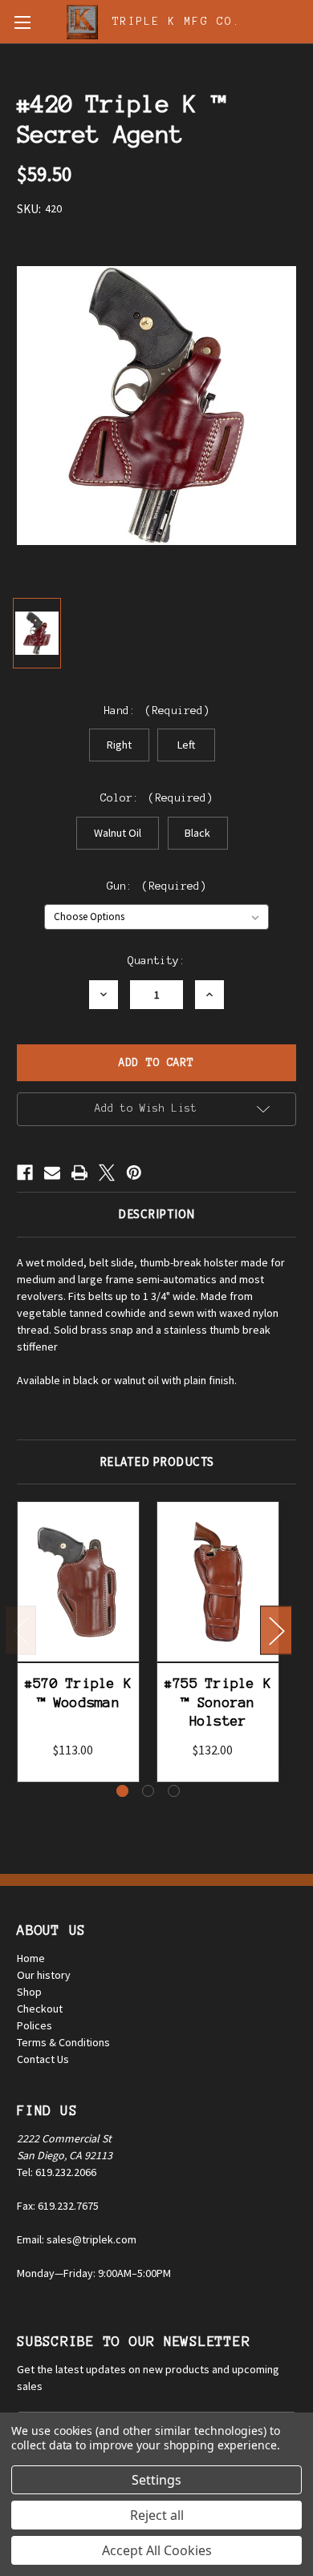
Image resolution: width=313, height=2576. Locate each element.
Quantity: (156, 961)
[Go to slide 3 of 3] (174, 1791)
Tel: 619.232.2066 (57, 2172)
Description (156, 1214)
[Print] (79, 1173)
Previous (21, 1630)
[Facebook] (25, 1173)
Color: (157, 798)
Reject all (157, 2515)
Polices (35, 2025)
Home (31, 1958)
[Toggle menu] (22, 22)
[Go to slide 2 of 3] (148, 1791)
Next (276, 1630)
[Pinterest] (134, 1173)
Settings (156, 2480)
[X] (107, 1173)
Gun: (157, 886)
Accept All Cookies (157, 2550)
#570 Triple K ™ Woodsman (78, 1692)
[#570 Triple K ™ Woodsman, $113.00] (78, 1582)
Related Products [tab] (157, 1462)
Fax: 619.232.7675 (58, 2206)
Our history (44, 1975)
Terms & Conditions (63, 2042)
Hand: (157, 711)
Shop (29, 1992)
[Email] (52, 1173)
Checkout (40, 2009)
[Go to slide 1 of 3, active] (122, 1791)
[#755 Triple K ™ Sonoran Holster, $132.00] (218, 1582)
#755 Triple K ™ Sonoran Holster (218, 1702)
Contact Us (43, 2059)
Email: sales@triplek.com (77, 2239)
